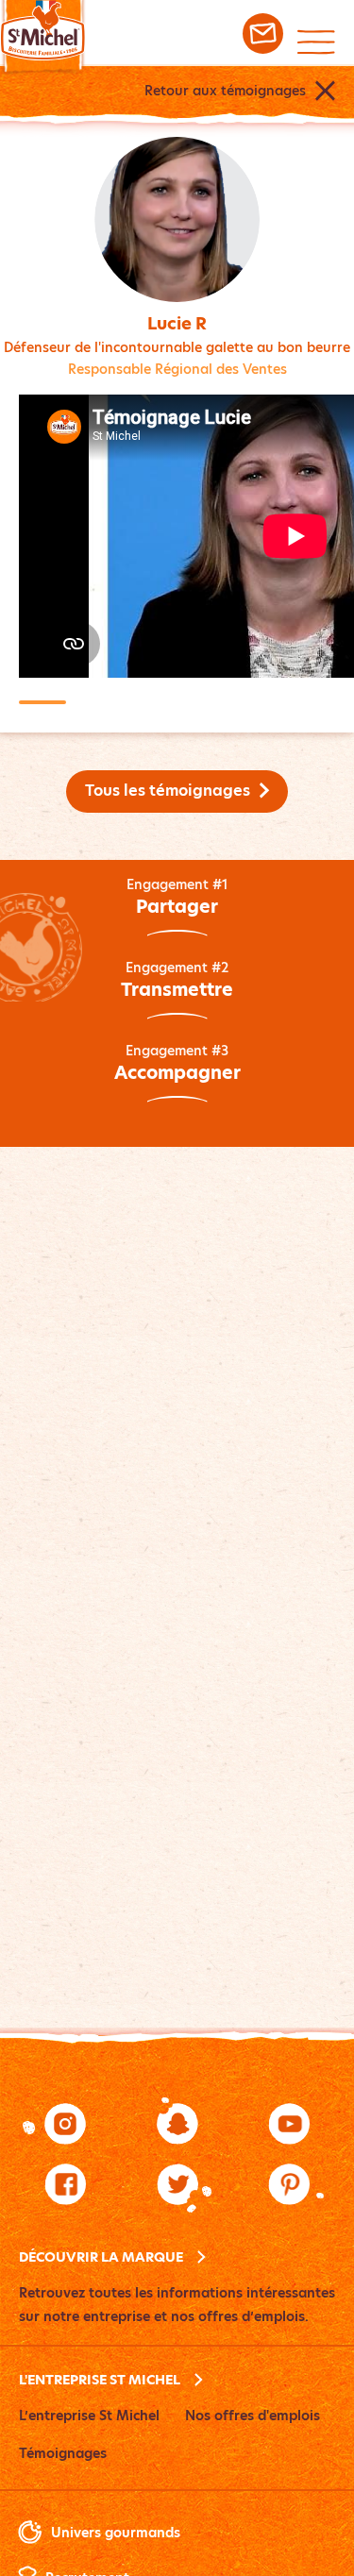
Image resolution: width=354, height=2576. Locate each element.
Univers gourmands (116, 2533)
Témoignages (63, 2453)
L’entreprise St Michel (89, 2416)
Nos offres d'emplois (253, 2416)
